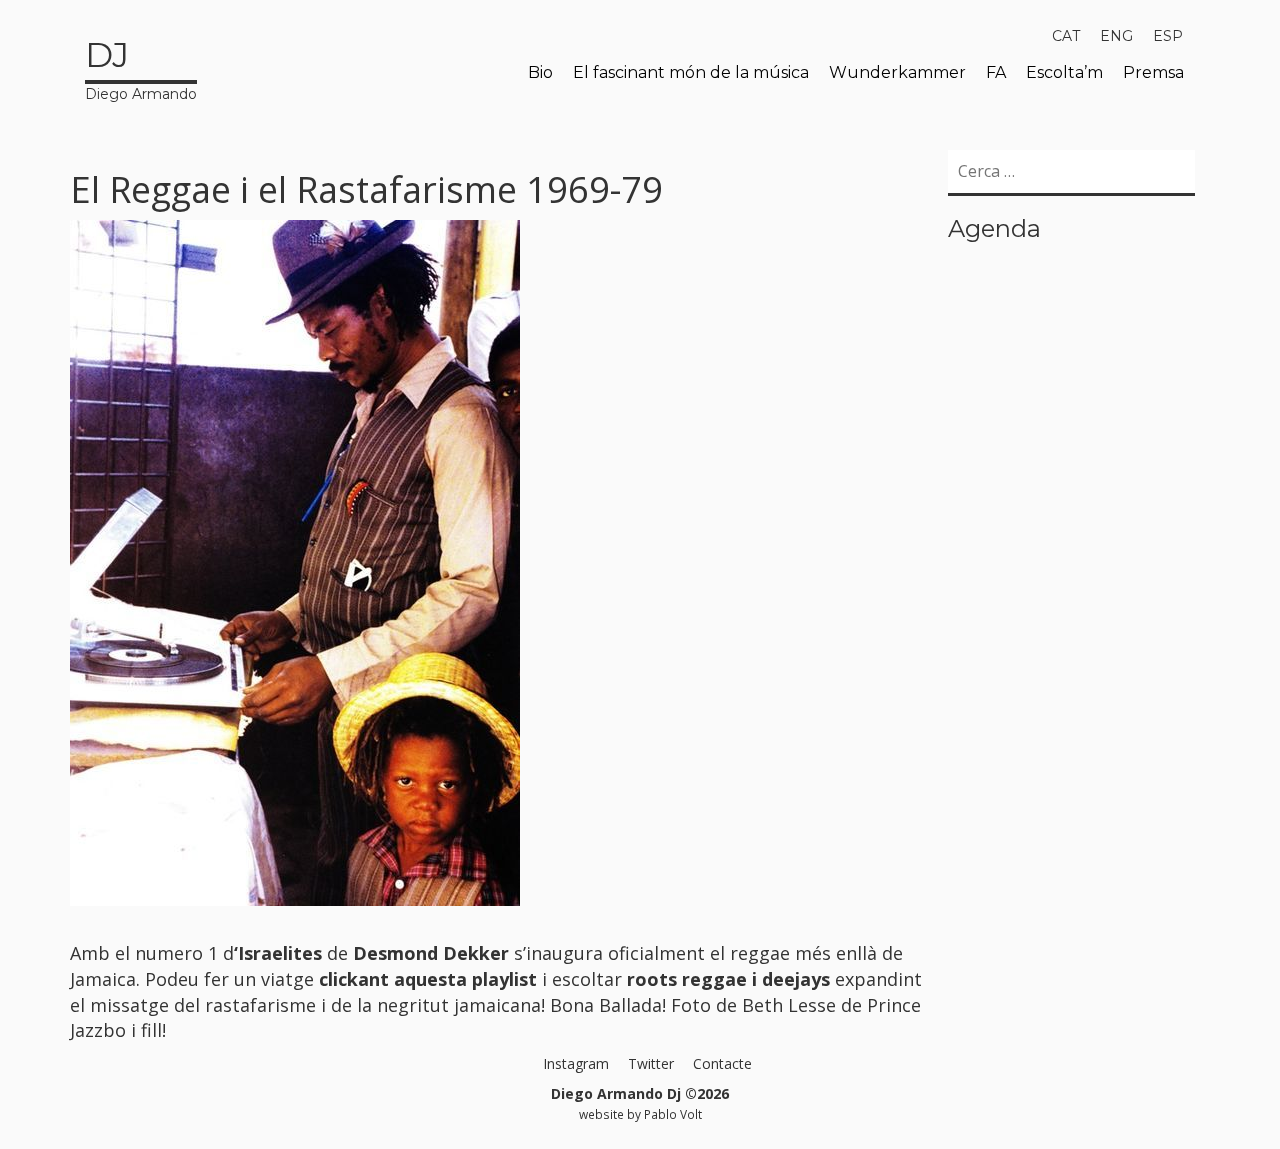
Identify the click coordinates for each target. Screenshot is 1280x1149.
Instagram (576, 1063)
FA (996, 72)
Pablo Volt (673, 1114)
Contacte (722, 1063)
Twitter (651, 1063)
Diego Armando (141, 68)
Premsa (1153, 72)
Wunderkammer (897, 72)
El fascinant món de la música (691, 72)
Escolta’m (1064, 72)
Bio (540, 72)
